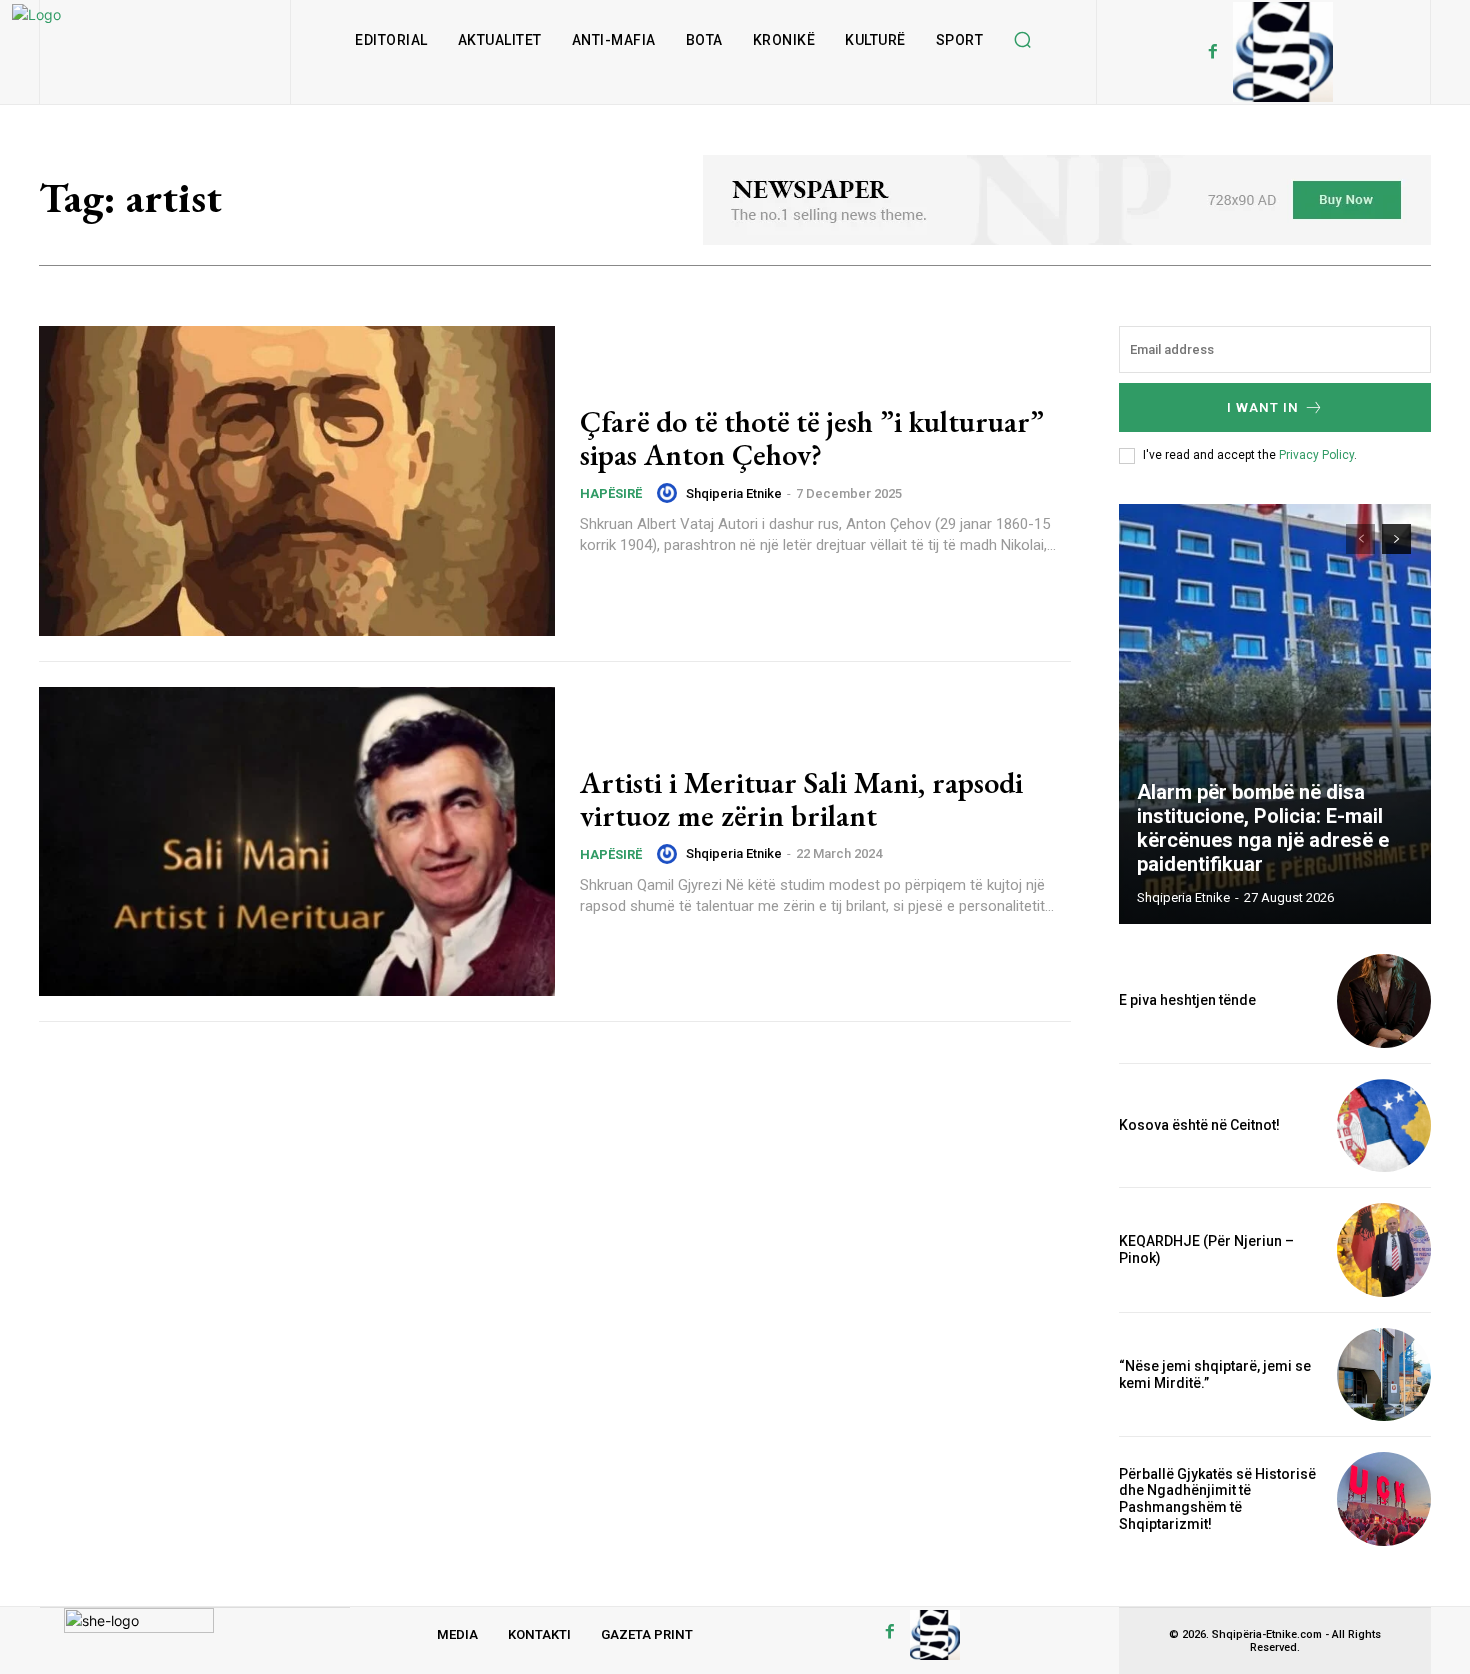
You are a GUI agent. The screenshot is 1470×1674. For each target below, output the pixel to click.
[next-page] (1396, 539)
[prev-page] (1360, 539)
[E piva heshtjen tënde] (1384, 1001)
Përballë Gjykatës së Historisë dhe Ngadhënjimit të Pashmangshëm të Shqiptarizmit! (1217, 1499)
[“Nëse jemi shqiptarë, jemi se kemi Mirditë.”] (1384, 1375)
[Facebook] (1213, 52)
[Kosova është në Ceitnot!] (1384, 1126)
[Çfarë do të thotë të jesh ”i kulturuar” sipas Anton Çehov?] (297, 481)
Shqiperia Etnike (734, 493)
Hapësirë (611, 493)
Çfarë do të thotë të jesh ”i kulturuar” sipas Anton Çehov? (812, 438)
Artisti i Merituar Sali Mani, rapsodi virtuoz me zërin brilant (801, 799)
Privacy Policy (1316, 455)
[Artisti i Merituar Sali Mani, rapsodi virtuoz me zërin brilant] (297, 842)
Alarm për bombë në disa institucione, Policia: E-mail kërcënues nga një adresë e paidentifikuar (1263, 828)
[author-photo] (670, 493)
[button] (1022, 40)
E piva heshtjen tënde (1187, 1000)
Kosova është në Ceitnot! (1199, 1125)
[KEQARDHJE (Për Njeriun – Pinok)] (1384, 1250)
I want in (1263, 407)
